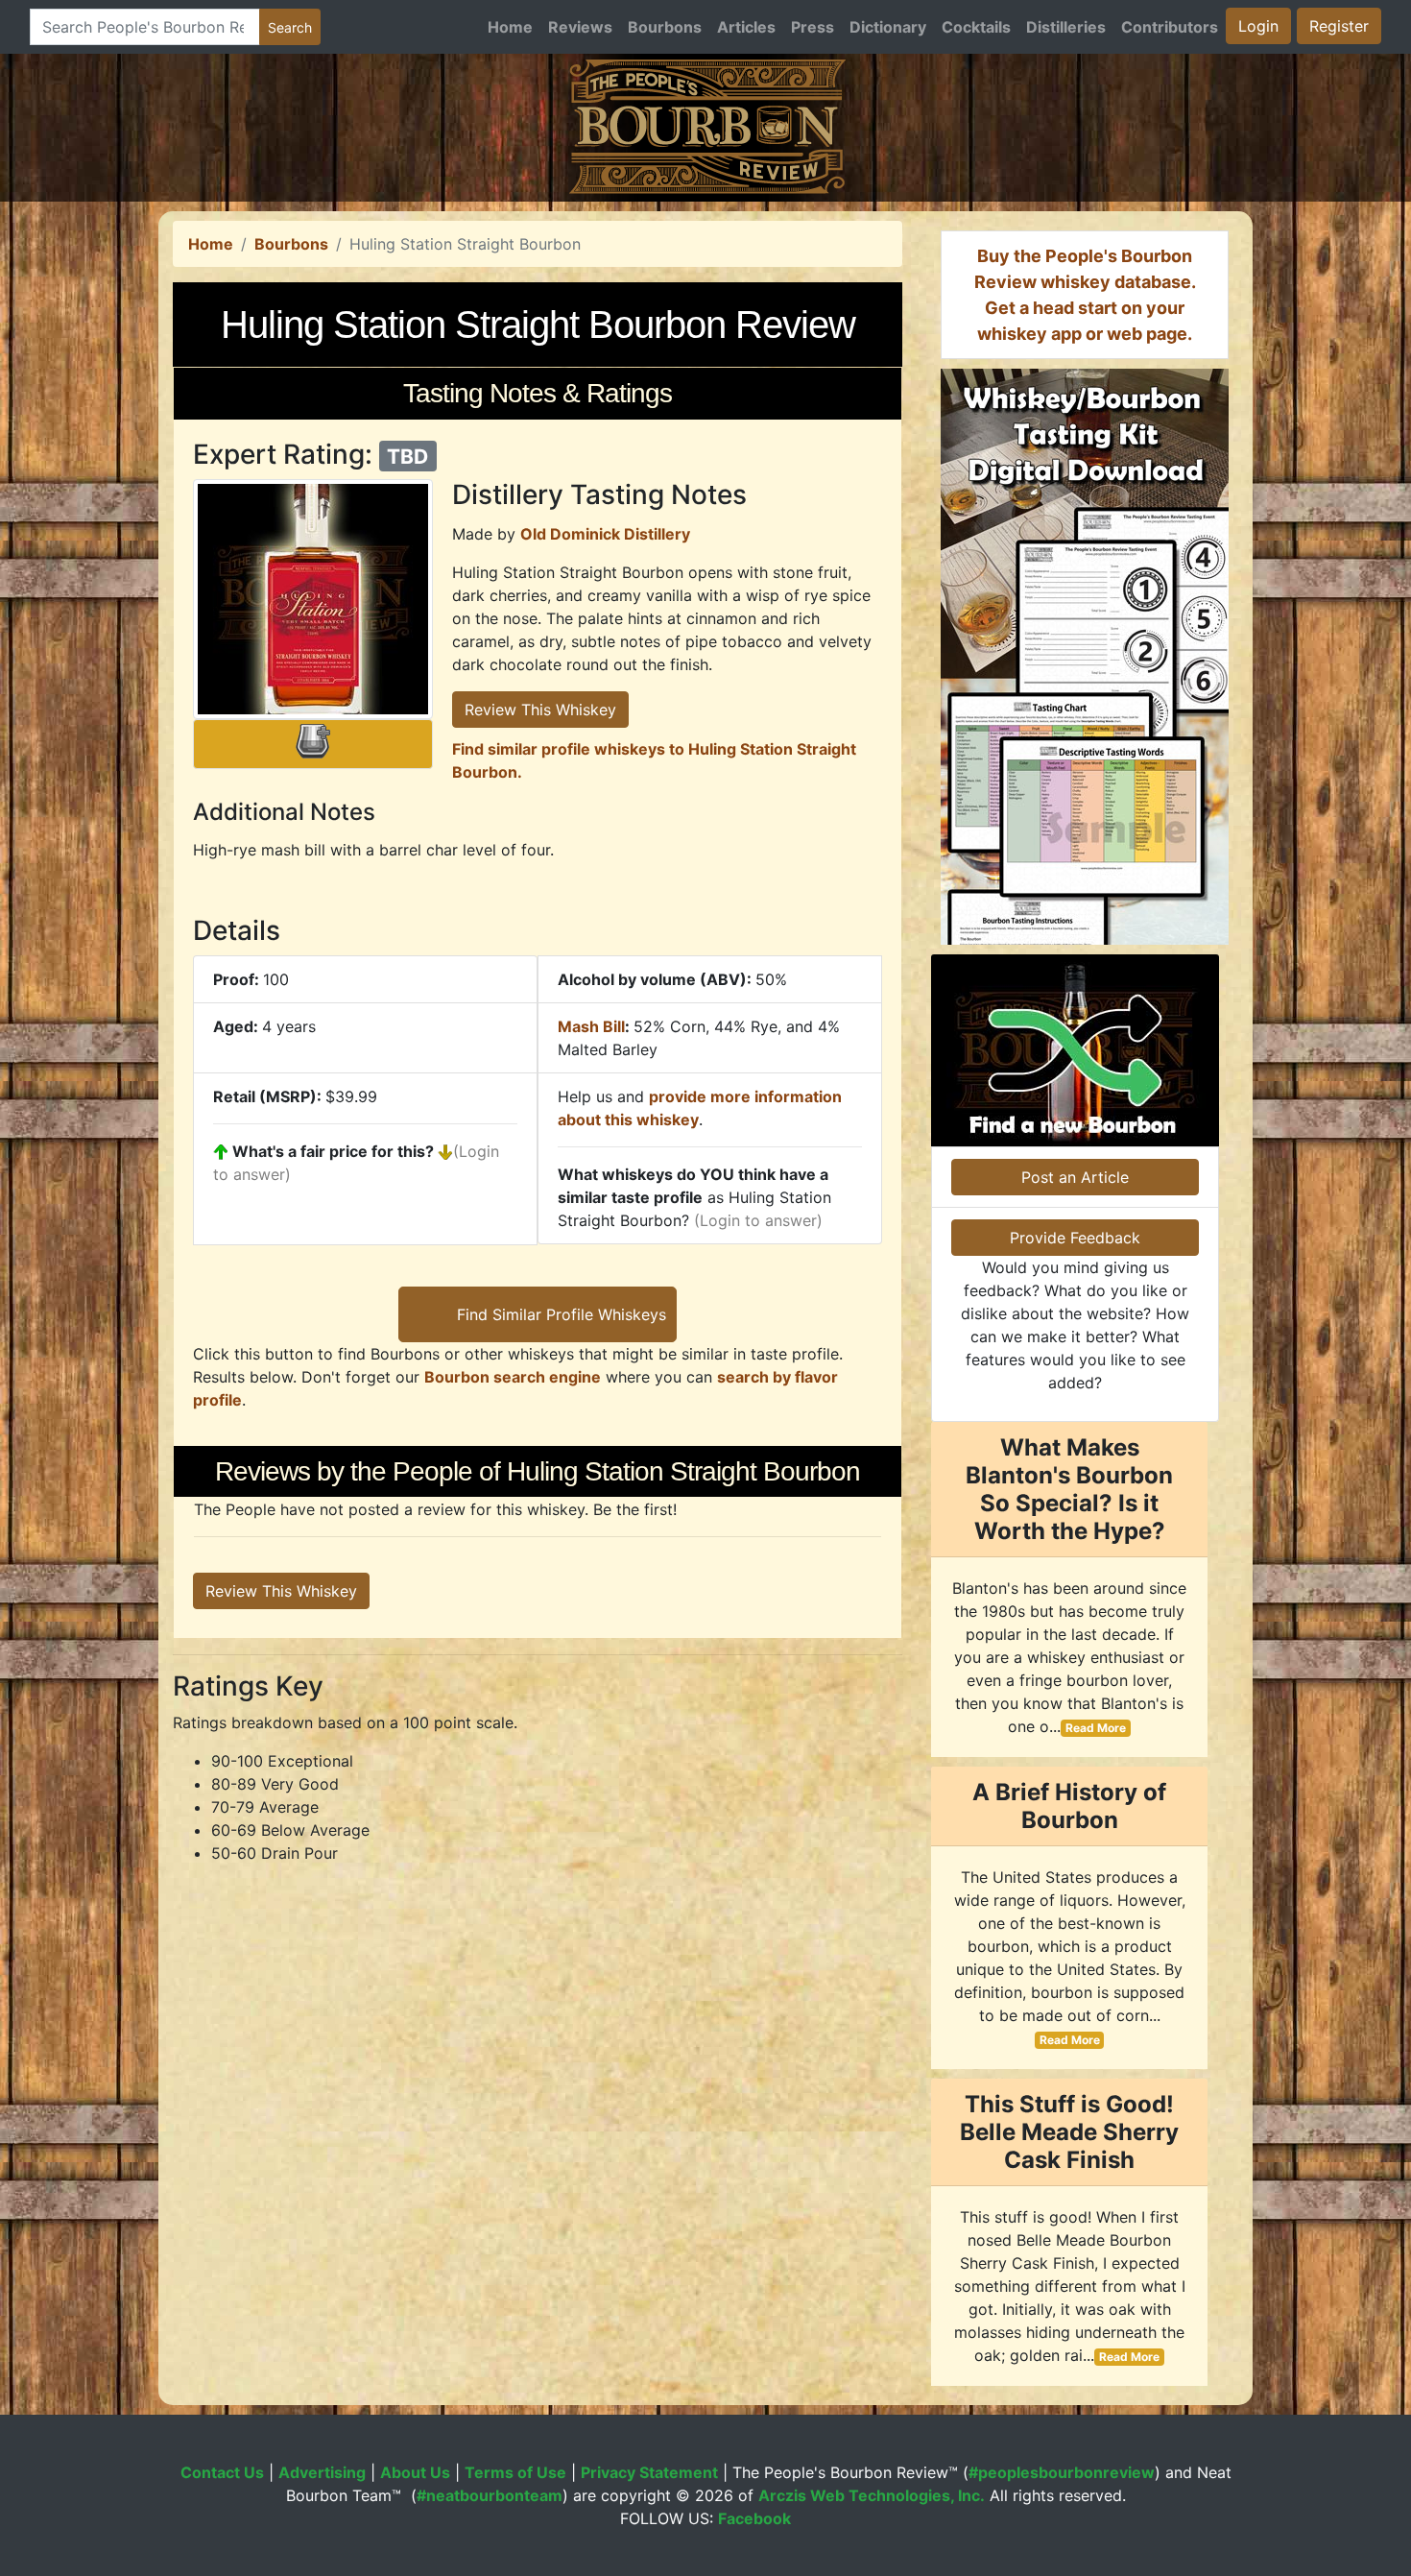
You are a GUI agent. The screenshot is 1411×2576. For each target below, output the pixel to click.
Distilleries (1066, 27)
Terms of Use (515, 2472)
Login (1258, 26)
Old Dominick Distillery (605, 534)
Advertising (322, 2472)
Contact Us (222, 2472)
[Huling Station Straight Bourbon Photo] (313, 599)
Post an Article (1075, 1177)
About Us (415, 2472)
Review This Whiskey (540, 710)
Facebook (754, 2518)
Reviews (580, 27)
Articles (746, 27)
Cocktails (976, 27)
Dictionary (888, 27)
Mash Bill (591, 1026)
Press (813, 27)
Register (1339, 26)
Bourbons (665, 27)
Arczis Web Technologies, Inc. (872, 2495)
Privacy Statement (649, 2472)
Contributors (1170, 27)
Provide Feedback (1075, 1238)
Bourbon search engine (513, 1377)
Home (510, 27)
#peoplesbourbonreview (1062, 2472)
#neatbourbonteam (490, 2495)
